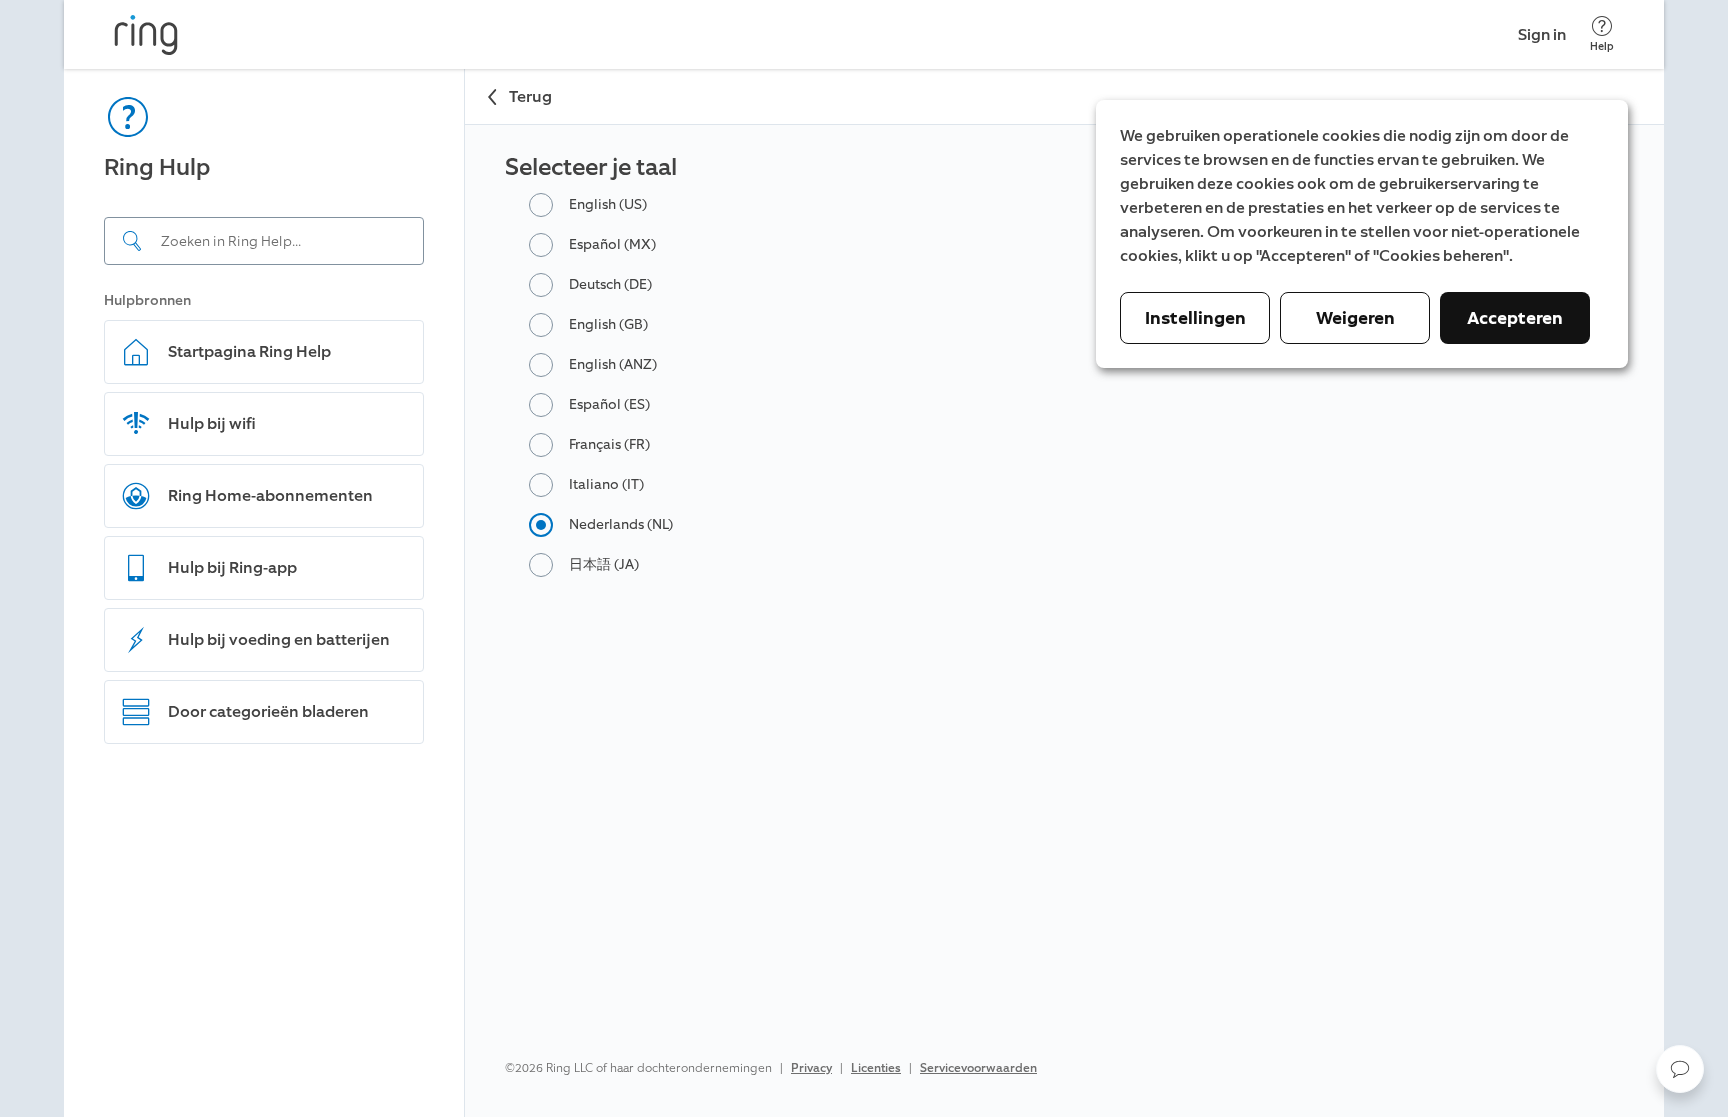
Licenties (876, 1068)
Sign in (1542, 34)
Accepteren (1515, 318)
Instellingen (1195, 318)
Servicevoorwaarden (978, 1068)
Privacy (811, 1068)
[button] (1680, 1069)
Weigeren (1355, 318)
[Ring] (146, 35)
